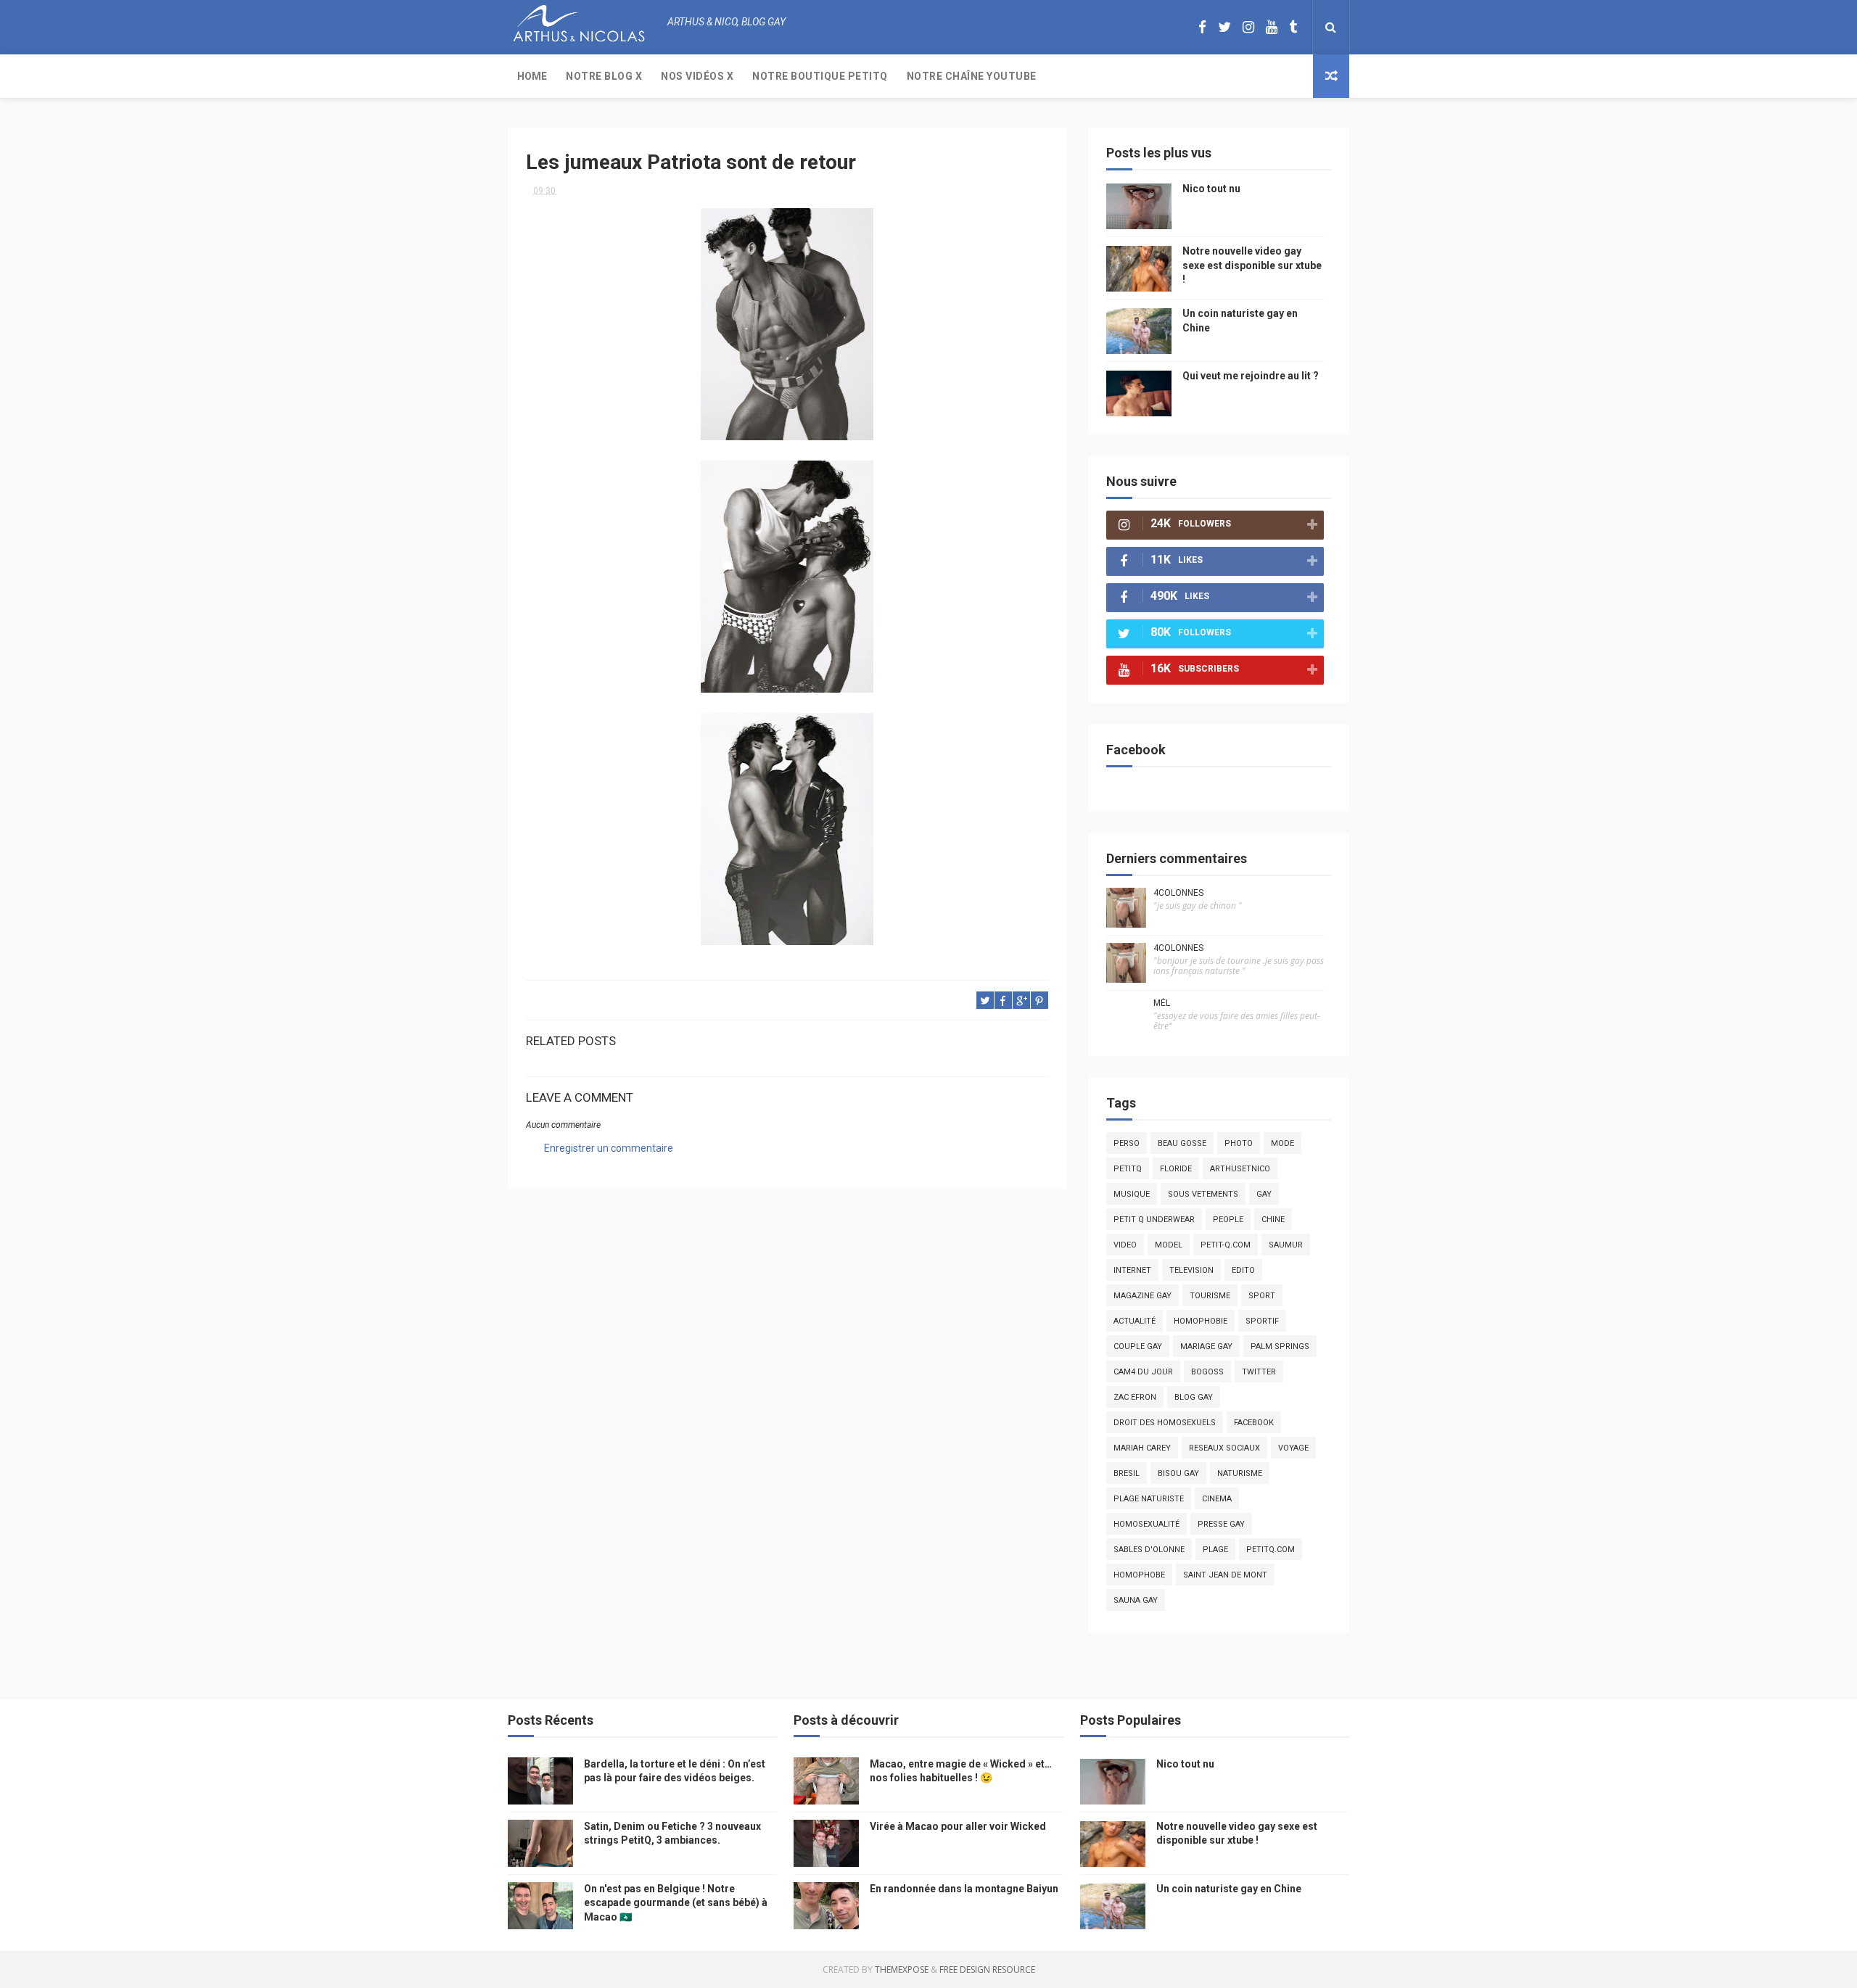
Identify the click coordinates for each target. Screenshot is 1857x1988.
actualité (1135, 1321)
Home (532, 76)
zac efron (1135, 1397)
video (1125, 1245)
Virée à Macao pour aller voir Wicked (958, 1826)
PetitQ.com (1271, 1550)
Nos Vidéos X (697, 76)
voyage (1293, 1448)
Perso (1127, 1143)
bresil (1127, 1473)
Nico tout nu (1211, 189)
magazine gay (1142, 1296)
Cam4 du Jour (1143, 1372)
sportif (1262, 1321)
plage (1215, 1550)
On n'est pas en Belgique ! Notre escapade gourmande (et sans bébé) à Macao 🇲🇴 (676, 1903)
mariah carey (1142, 1448)
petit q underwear (1154, 1220)
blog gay (1194, 1397)
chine (1273, 1220)
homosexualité (1146, 1524)
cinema (1217, 1499)
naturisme (1240, 1473)
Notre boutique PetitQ (820, 76)
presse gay (1221, 1524)
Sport (1262, 1296)
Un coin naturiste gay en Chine (1229, 1889)
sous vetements (1203, 1194)
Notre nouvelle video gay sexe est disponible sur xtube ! (1252, 265)
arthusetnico (1240, 1169)
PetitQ (1128, 1169)
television (1191, 1270)
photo (1239, 1143)
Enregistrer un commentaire (609, 1148)
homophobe (1139, 1575)
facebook (1254, 1423)
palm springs (1280, 1346)
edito (1243, 1270)
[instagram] (1248, 27)
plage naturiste (1149, 1499)
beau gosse (1182, 1143)
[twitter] (1224, 27)
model (1169, 1245)
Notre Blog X (604, 76)
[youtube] (1272, 27)
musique (1132, 1194)
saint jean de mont (1225, 1575)
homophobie (1201, 1321)
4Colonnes (1178, 893)
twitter (1259, 1372)
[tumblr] (1293, 27)
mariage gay (1206, 1346)
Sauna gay (1136, 1600)
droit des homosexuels (1165, 1423)
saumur (1286, 1245)
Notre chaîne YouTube (972, 76)
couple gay (1138, 1346)
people (1228, 1220)
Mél (1162, 1003)
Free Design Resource (987, 1970)
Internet (1132, 1270)
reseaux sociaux (1224, 1448)
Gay (1264, 1194)
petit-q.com (1226, 1245)
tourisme (1210, 1296)
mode (1282, 1143)
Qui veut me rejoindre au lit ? (1251, 376)
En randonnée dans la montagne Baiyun (964, 1889)
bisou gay (1178, 1473)
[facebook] (1202, 27)
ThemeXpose (902, 1970)
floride (1176, 1169)
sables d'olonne (1149, 1550)
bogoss (1207, 1372)
